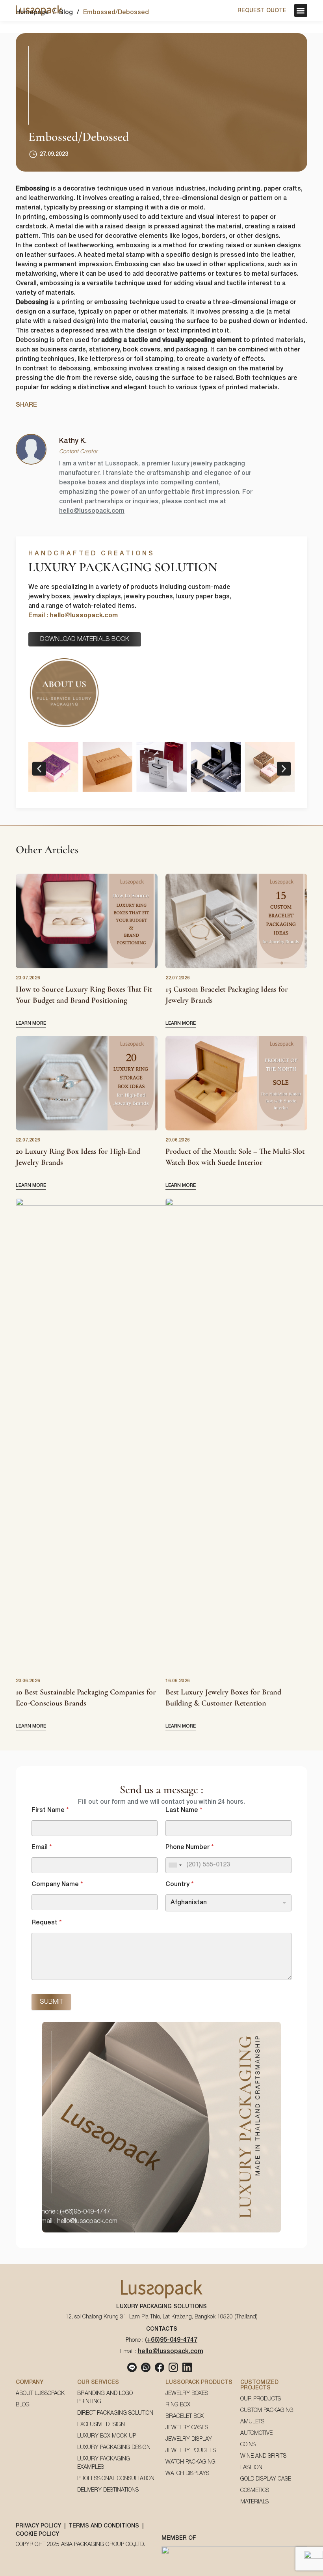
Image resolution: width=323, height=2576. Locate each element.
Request (46, 1923)
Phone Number (189, 1847)
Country (179, 1885)
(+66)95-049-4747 (171, 2340)
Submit (51, 2002)
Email (42, 1847)
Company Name (57, 1885)
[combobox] (175, 1865)
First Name (50, 1810)
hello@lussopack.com (92, 511)
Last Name (184, 1810)
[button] (301, 10)
